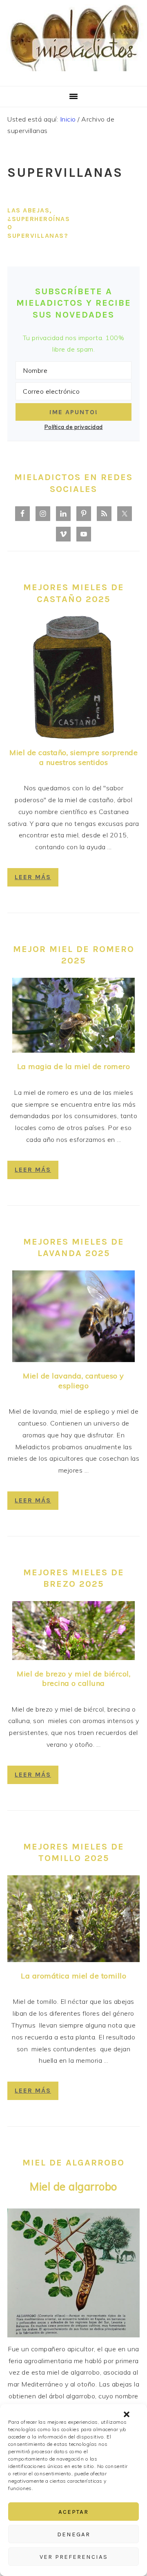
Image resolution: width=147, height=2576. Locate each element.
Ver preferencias (74, 2557)
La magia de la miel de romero (74, 1066)
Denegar (74, 2534)
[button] (127, 2414)
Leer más (33, 877)
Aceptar (73, 2512)
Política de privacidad (74, 427)
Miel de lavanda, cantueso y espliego (73, 1380)
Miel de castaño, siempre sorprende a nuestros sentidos (73, 757)
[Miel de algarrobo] (73, 2335)
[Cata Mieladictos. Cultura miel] (73, 76)
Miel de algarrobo (73, 2187)
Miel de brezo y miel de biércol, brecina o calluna (73, 1678)
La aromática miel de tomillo (73, 1976)
